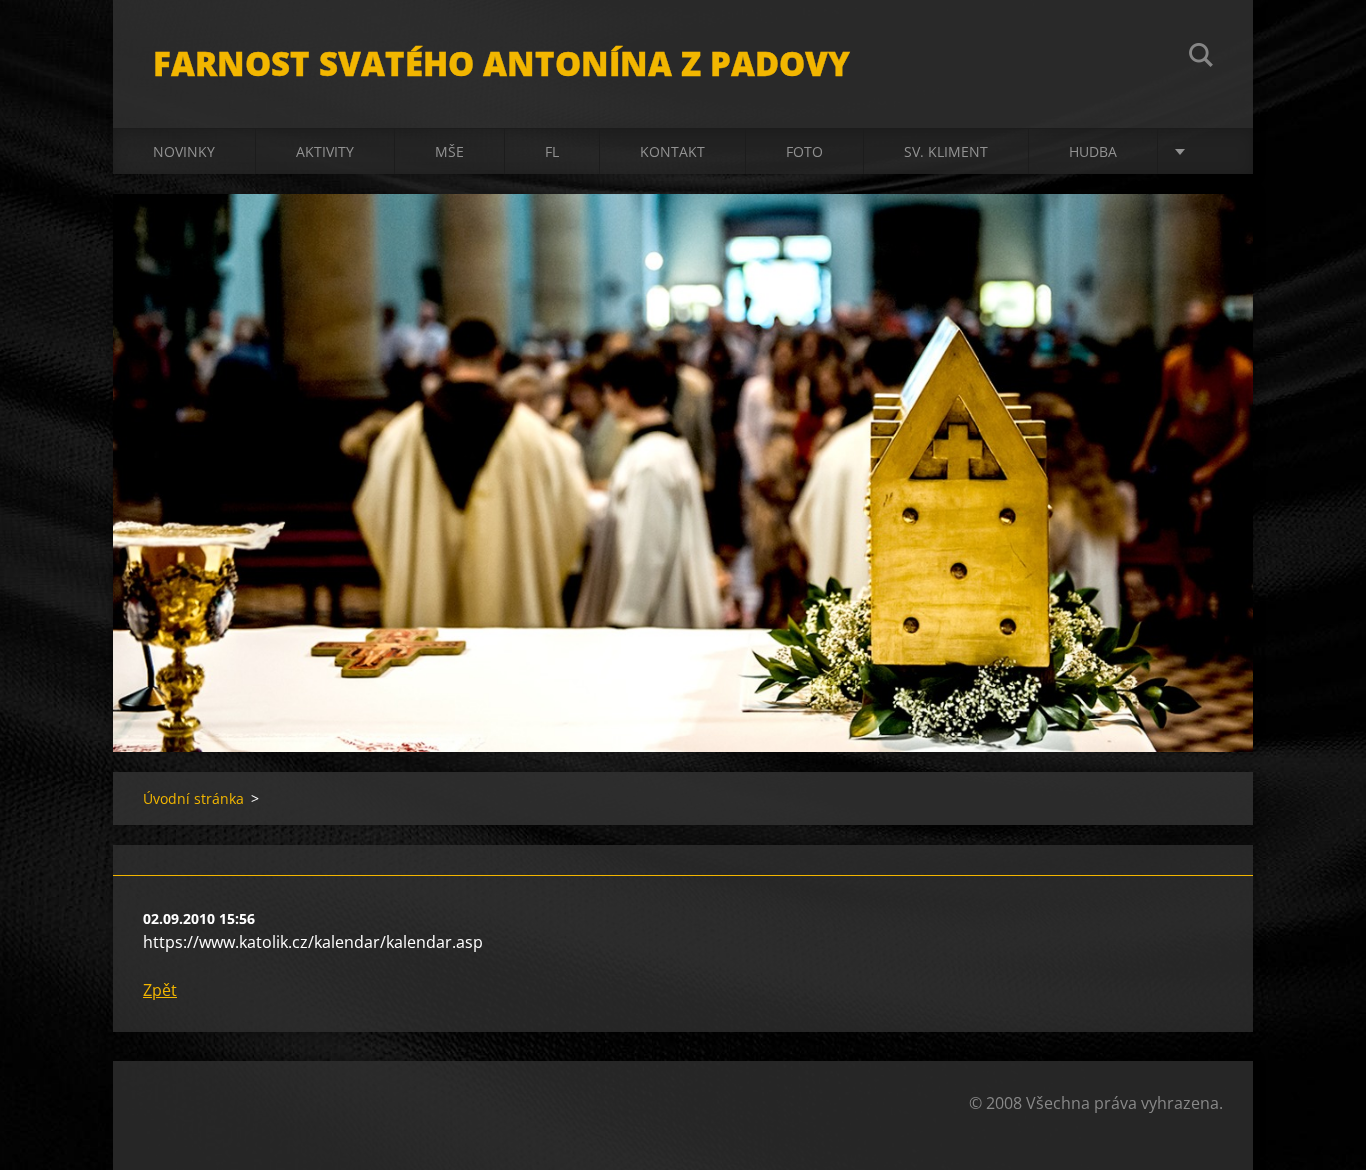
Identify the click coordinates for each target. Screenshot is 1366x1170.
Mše (449, 151)
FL (552, 151)
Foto (804, 151)
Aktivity (325, 151)
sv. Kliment (946, 151)
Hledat (1201, 58)
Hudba (1093, 151)
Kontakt (672, 151)
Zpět (160, 990)
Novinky (184, 151)
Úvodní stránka (193, 798)
